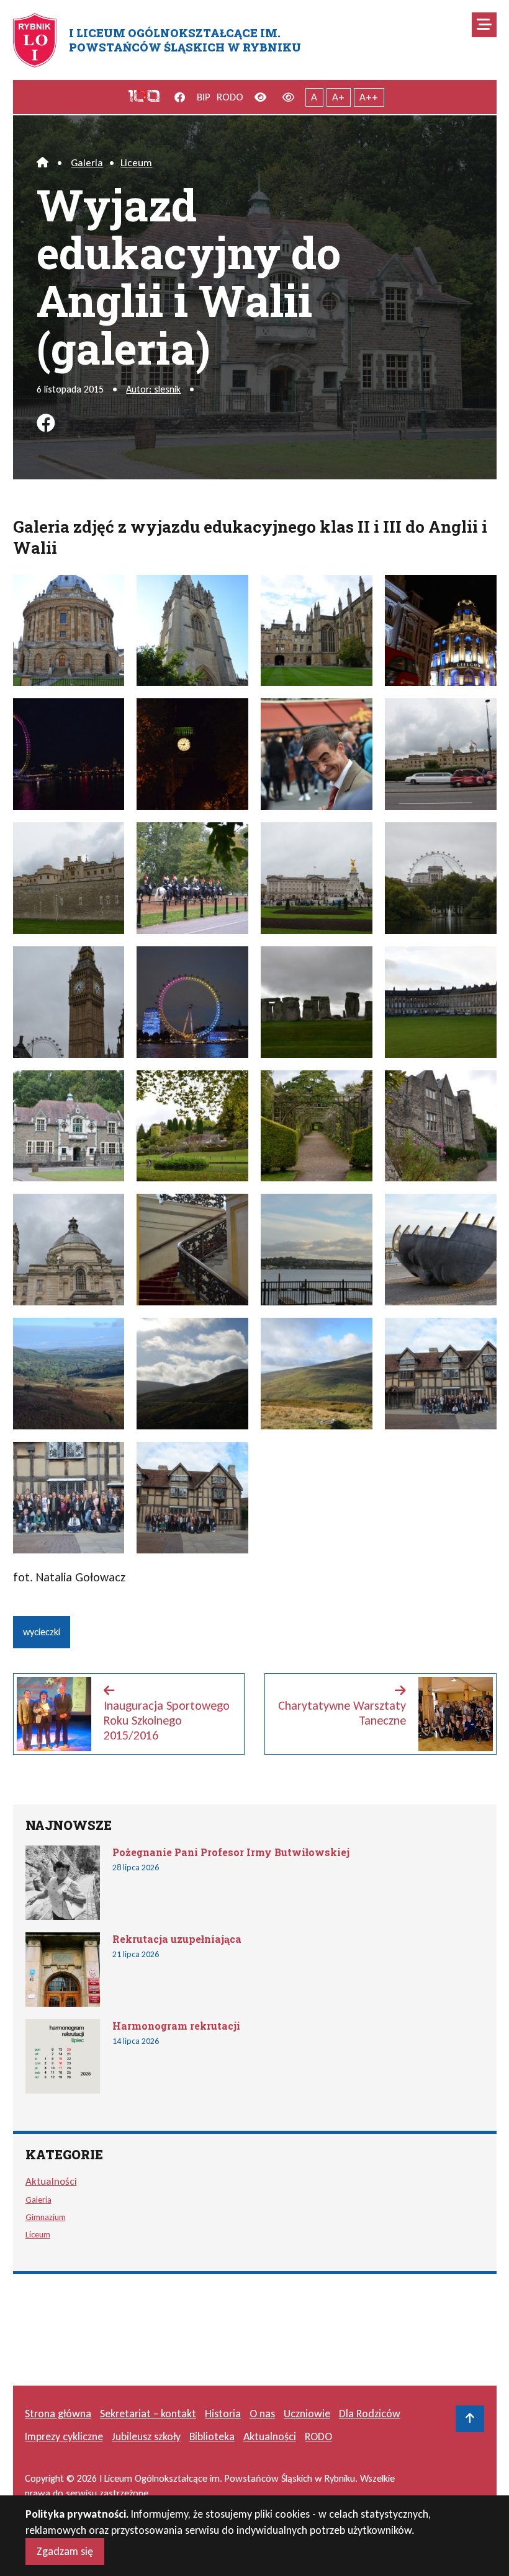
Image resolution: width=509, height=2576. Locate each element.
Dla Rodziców (370, 2414)
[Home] (43, 163)
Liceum (136, 163)
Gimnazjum (46, 2217)
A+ (338, 97)
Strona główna (58, 2414)
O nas (262, 2414)
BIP (204, 97)
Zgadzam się (65, 2551)
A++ (369, 97)
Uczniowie (307, 2414)
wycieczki (42, 1632)
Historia (223, 2414)
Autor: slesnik (153, 389)
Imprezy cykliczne (64, 2436)
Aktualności (51, 2181)
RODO (230, 97)
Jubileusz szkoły (146, 2436)
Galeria (87, 163)
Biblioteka (212, 2436)
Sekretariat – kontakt (148, 2414)
